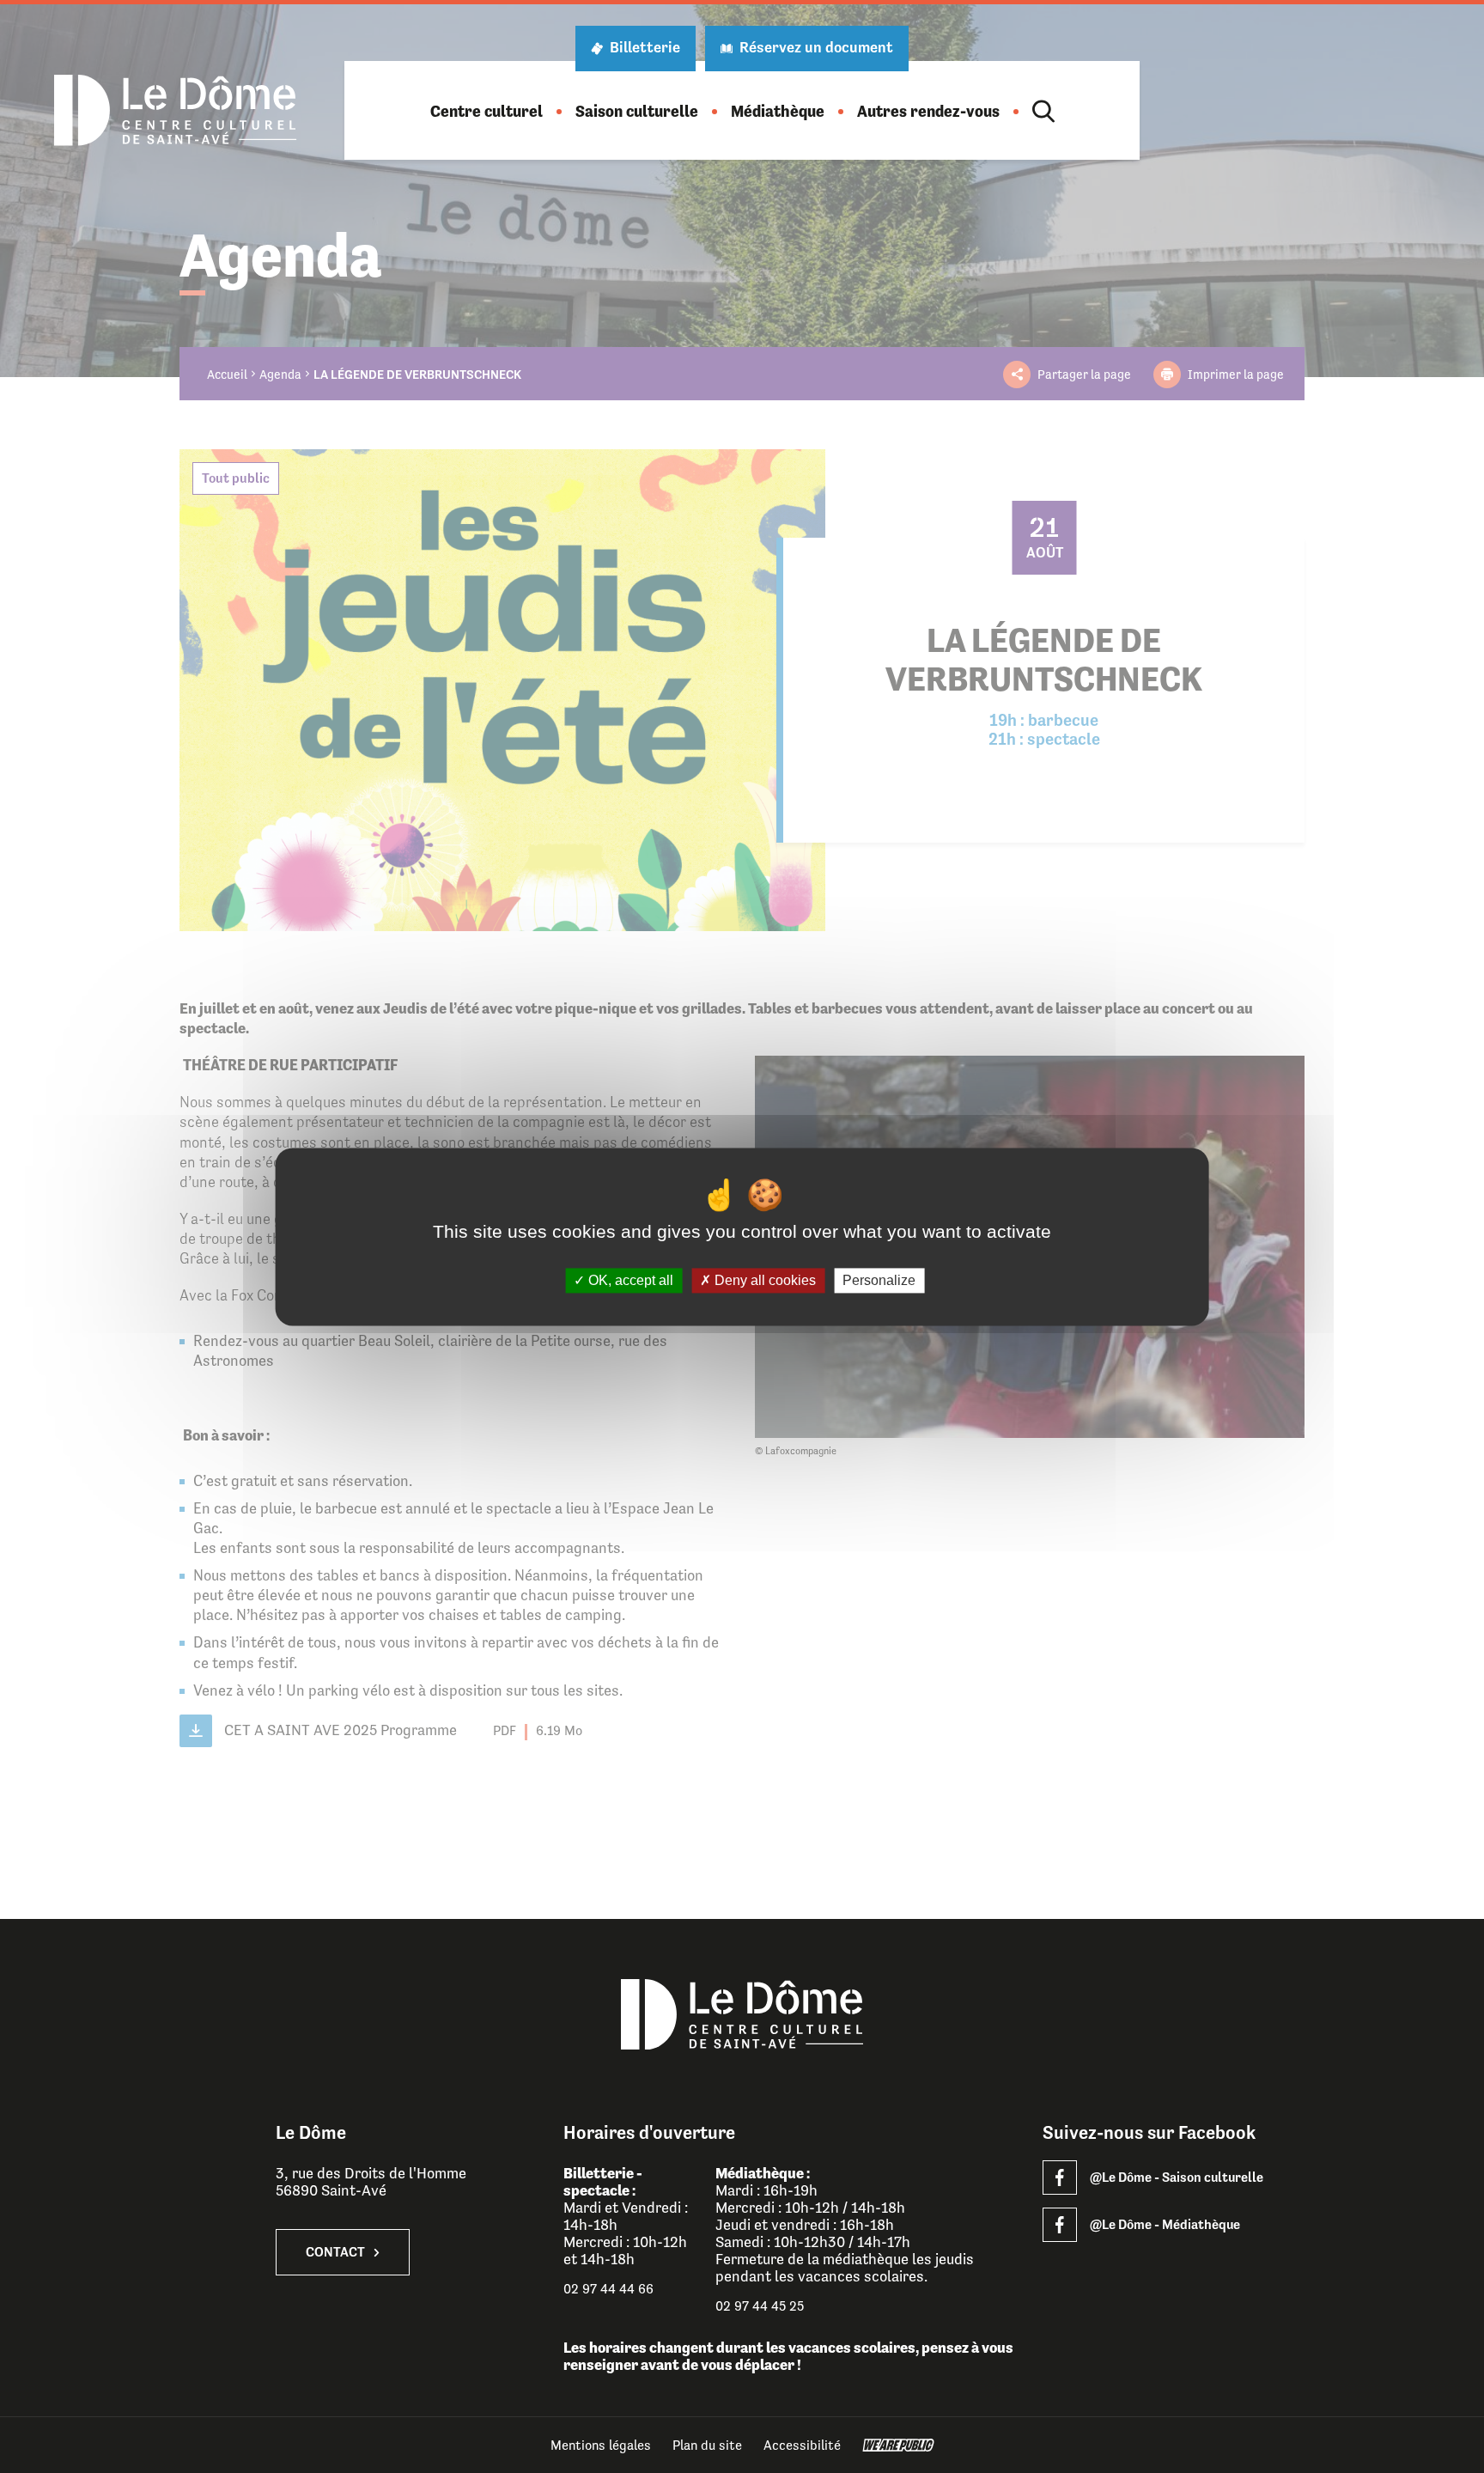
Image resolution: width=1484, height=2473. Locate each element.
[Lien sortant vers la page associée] (1060, 2178)
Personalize (879, 1280)
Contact (335, 2252)
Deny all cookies (763, 1280)
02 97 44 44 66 (608, 2289)
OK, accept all (629, 1280)
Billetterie (645, 47)
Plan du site (707, 2445)
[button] (487, 111)
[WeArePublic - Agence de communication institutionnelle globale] (898, 2445)
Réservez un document (816, 47)
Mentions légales (601, 2445)
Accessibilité (802, 2445)
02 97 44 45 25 (760, 2306)
